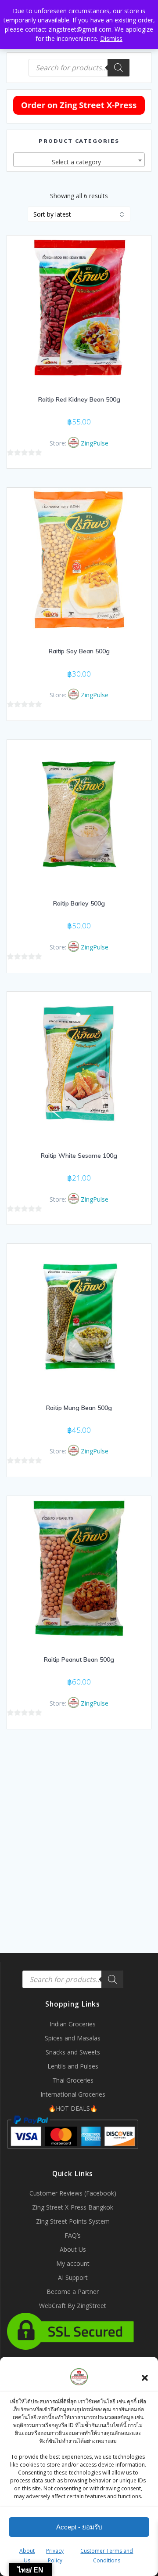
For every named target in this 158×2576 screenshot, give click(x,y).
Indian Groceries (73, 2024)
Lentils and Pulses (73, 2066)
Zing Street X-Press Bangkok (73, 2207)
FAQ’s (73, 2235)
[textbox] (79, 162)
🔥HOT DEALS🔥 (73, 2108)
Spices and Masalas (73, 2038)
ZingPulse (95, 443)
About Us (73, 2249)
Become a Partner (73, 2292)
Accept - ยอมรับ (79, 2527)
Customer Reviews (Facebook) (73, 2193)
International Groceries (73, 2094)
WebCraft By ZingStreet (73, 2306)
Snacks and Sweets (73, 2052)
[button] (145, 2378)
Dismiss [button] (111, 38)
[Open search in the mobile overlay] (79, 68)
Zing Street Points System (73, 2221)
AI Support (73, 2277)
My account (73, 2263)
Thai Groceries (73, 2080)
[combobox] (79, 160)
